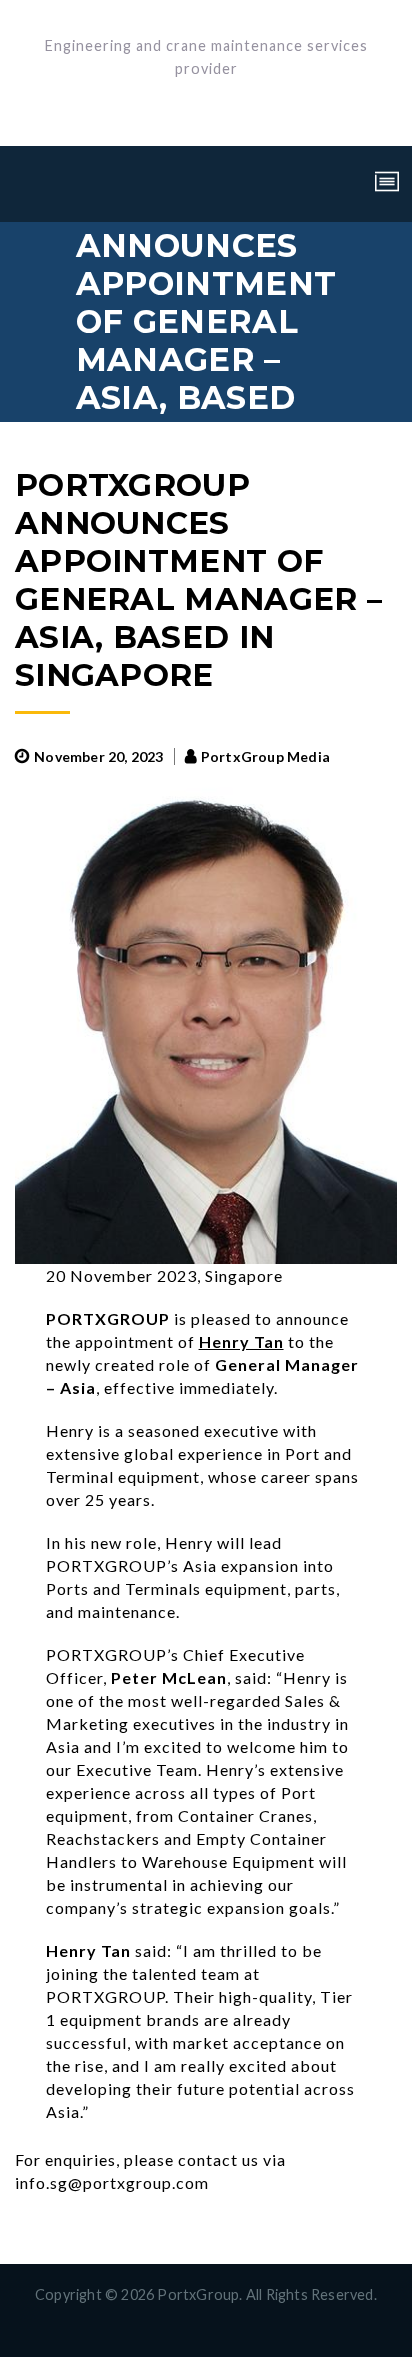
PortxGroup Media (265, 756)
